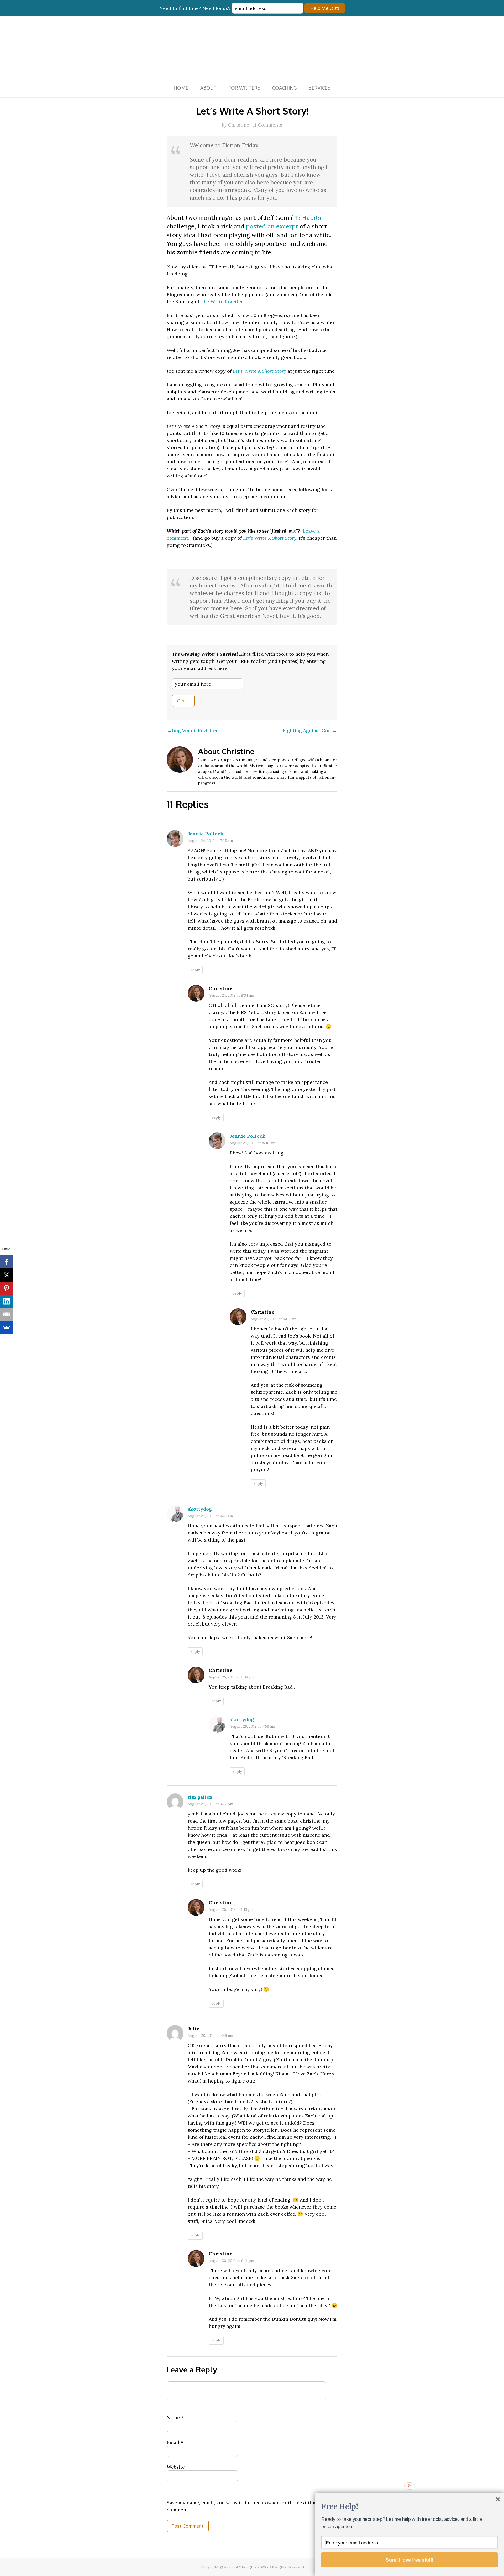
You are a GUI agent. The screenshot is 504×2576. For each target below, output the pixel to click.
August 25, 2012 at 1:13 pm (231, 1909)
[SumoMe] (7, 1328)
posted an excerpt (272, 226)
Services (320, 88)
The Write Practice (222, 302)
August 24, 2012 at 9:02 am (274, 1319)
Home (181, 88)
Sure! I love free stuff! (410, 2560)
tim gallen (200, 1797)
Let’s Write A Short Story (259, 371)
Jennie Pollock (206, 834)
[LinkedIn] (7, 1301)
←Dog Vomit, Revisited (193, 730)
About (208, 88)
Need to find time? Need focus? (196, 8)
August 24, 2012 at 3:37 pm (210, 1804)
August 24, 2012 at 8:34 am (231, 995)
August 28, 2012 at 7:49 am (210, 2036)
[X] (7, 1275)
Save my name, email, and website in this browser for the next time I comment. (244, 2506)
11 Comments (267, 125)
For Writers (244, 88)
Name (175, 2418)
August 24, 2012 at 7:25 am (210, 841)
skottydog (200, 1509)
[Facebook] (7, 1262)
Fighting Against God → (310, 730)
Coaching (285, 88)
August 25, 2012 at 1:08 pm (232, 1677)
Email (175, 2442)
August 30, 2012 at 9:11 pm (231, 2261)
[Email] (7, 1314)
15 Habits (308, 217)
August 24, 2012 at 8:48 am (253, 1143)
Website (176, 2467)
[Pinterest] (7, 1288)
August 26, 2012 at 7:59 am (252, 1726)
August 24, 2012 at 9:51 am (210, 1516)
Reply (195, 970)
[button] (409, 2506)
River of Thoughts (252, 47)
